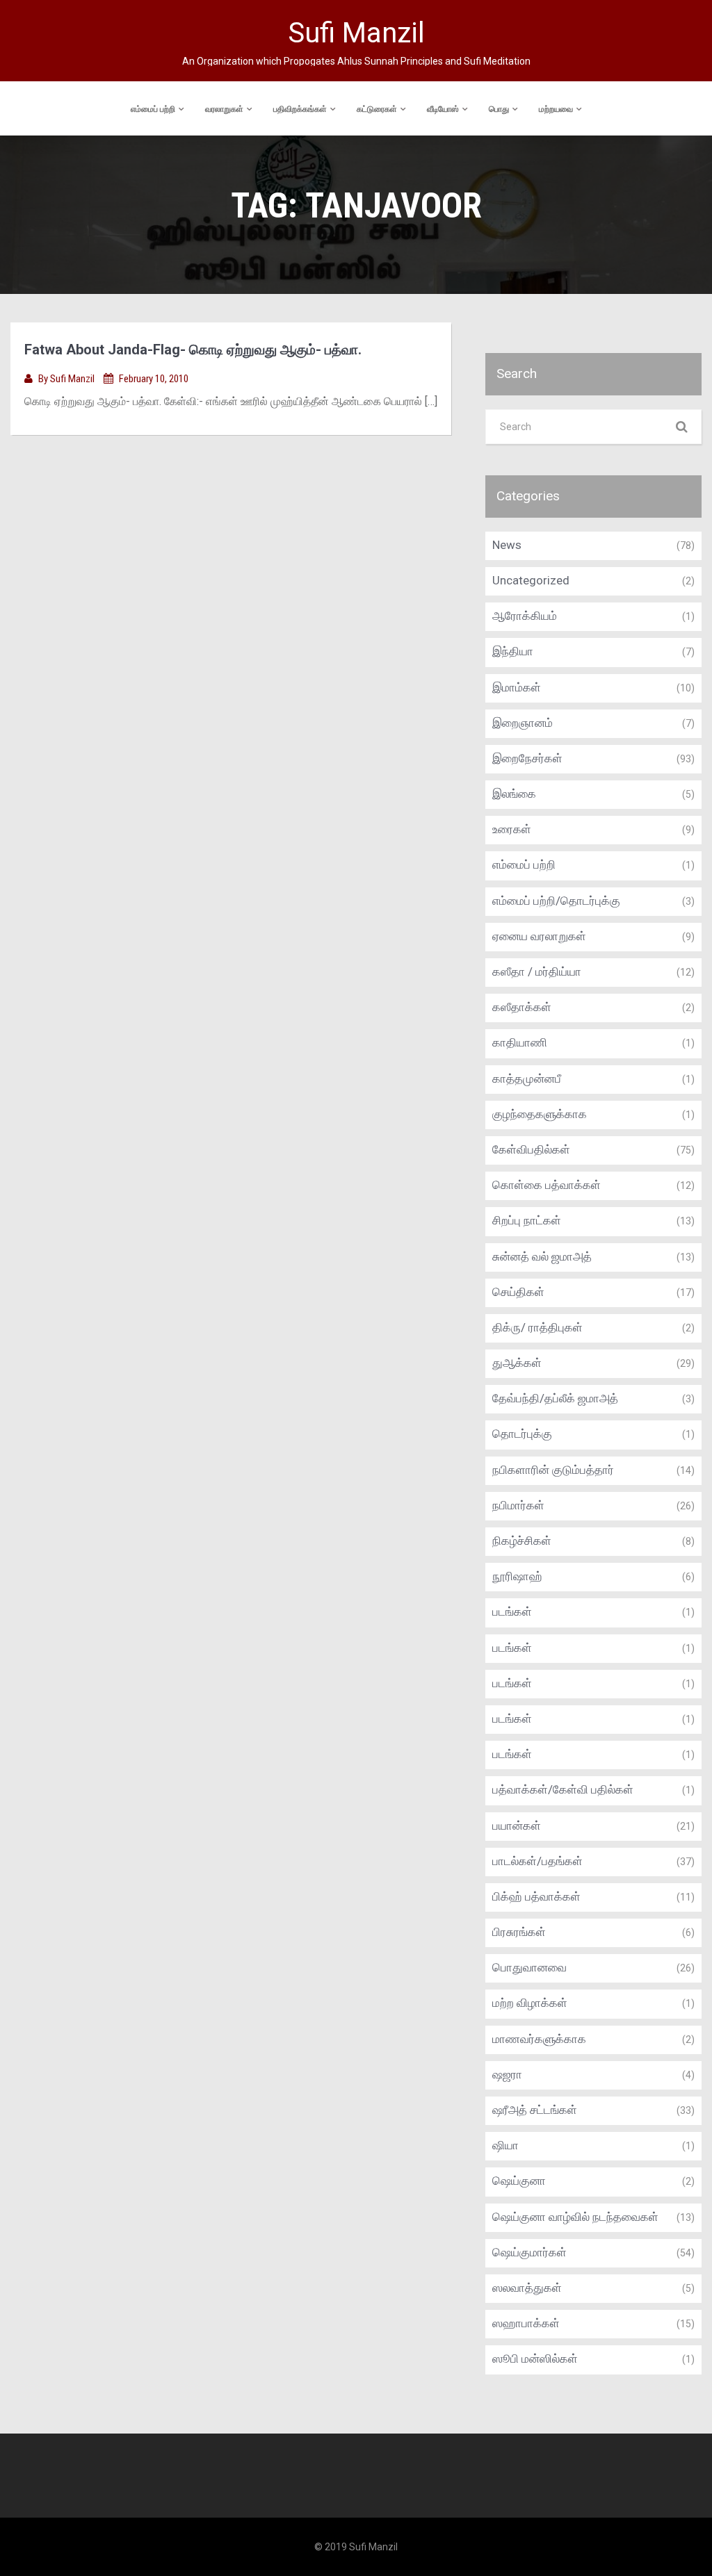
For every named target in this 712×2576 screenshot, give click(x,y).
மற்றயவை (556, 109)
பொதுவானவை (529, 1967)
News (507, 545)
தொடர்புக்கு (522, 1434)
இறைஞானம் (523, 723)
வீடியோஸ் (443, 109)
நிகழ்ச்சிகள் (522, 1541)
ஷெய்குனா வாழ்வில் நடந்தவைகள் (575, 2217)
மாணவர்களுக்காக (539, 2039)
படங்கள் (512, 1611)
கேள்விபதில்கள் (531, 1149)
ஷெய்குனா (519, 2181)
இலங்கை (514, 794)
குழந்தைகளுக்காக (540, 1114)
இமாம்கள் (517, 687)
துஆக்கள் (517, 1363)
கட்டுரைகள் (377, 109)
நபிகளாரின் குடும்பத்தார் (553, 1470)
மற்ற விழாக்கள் (530, 2003)
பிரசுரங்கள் (519, 1932)
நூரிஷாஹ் (517, 1576)
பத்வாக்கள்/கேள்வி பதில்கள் (563, 1789)
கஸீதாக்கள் (522, 1007)
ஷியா (505, 2145)
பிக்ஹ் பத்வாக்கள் (536, 1896)
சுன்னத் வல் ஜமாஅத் (542, 1256)
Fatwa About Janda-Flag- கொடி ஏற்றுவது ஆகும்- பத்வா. (193, 350)
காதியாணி (520, 1042)
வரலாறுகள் (224, 109)
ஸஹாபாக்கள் (526, 2323)
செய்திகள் (518, 1292)
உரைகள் (512, 829)
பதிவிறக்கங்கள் (300, 109)
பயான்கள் (517, 1826)
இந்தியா (513, 651)
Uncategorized (531, 580)
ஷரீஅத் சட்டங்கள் (535, 2110)
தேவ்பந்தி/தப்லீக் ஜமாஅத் (555, 1398)
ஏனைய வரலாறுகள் (539, 936)
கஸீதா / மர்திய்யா (537, 971)
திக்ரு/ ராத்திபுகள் (537, 1327)
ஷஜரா (507, 2074)
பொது (499, 109)
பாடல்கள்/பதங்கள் (537, 1861)
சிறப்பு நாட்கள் (527, 1220)
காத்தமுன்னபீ (527, 1078)
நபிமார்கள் (518, 1505)
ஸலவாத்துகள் (527, 2288)
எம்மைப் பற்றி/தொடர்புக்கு (556, 901)
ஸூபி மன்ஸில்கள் (535, 2358)
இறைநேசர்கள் (527, 758)
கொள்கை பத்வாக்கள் (547, 1185)
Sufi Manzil (73, 379)
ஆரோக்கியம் (525, 616)
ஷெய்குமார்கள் (529, 2252)
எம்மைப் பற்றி (153, 109)
